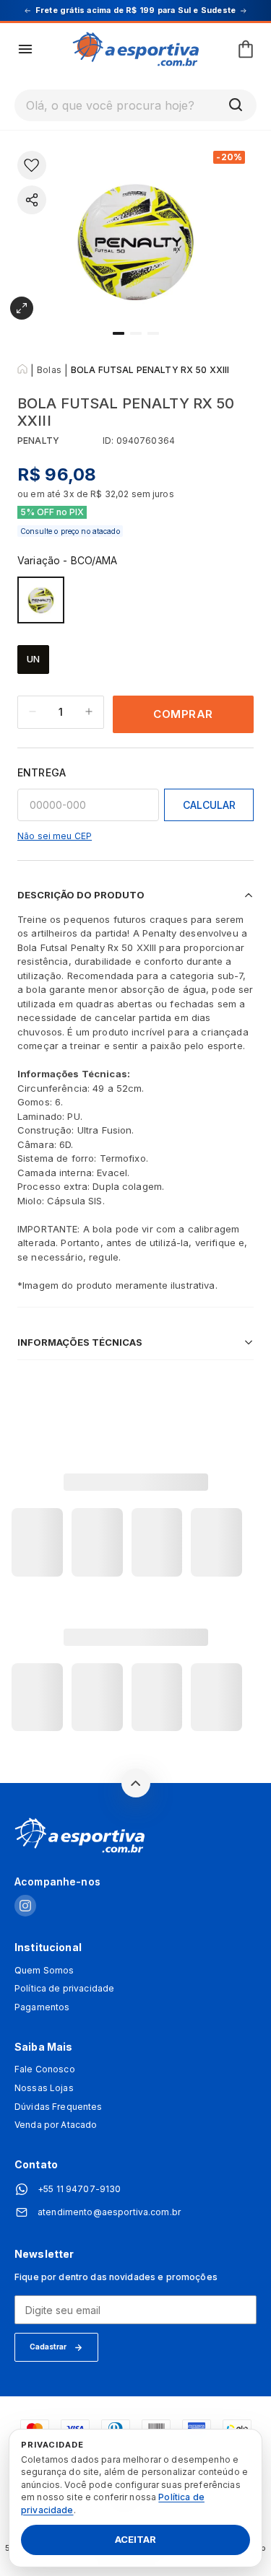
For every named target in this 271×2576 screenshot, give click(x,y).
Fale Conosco (45, 2069)
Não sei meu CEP (55, 836)
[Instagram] (25, 1907)
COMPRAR (183, 714)
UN (33, 659)
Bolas (49, 370)
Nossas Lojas (44, 2088)
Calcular (209, 805)
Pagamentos (42, 2007)
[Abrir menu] (25, 49)
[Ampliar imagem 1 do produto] (22, 308)
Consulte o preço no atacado (70, 531)
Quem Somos (44, 1971)
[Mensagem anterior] (27, 11)
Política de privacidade (64, 1989)
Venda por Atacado (56, 2125)
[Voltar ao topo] (136, 1783)
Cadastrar (48, 2347)
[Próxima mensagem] (244, 11)
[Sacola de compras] (246, 49)
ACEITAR (135, 2540)
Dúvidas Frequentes (59, 2107)
